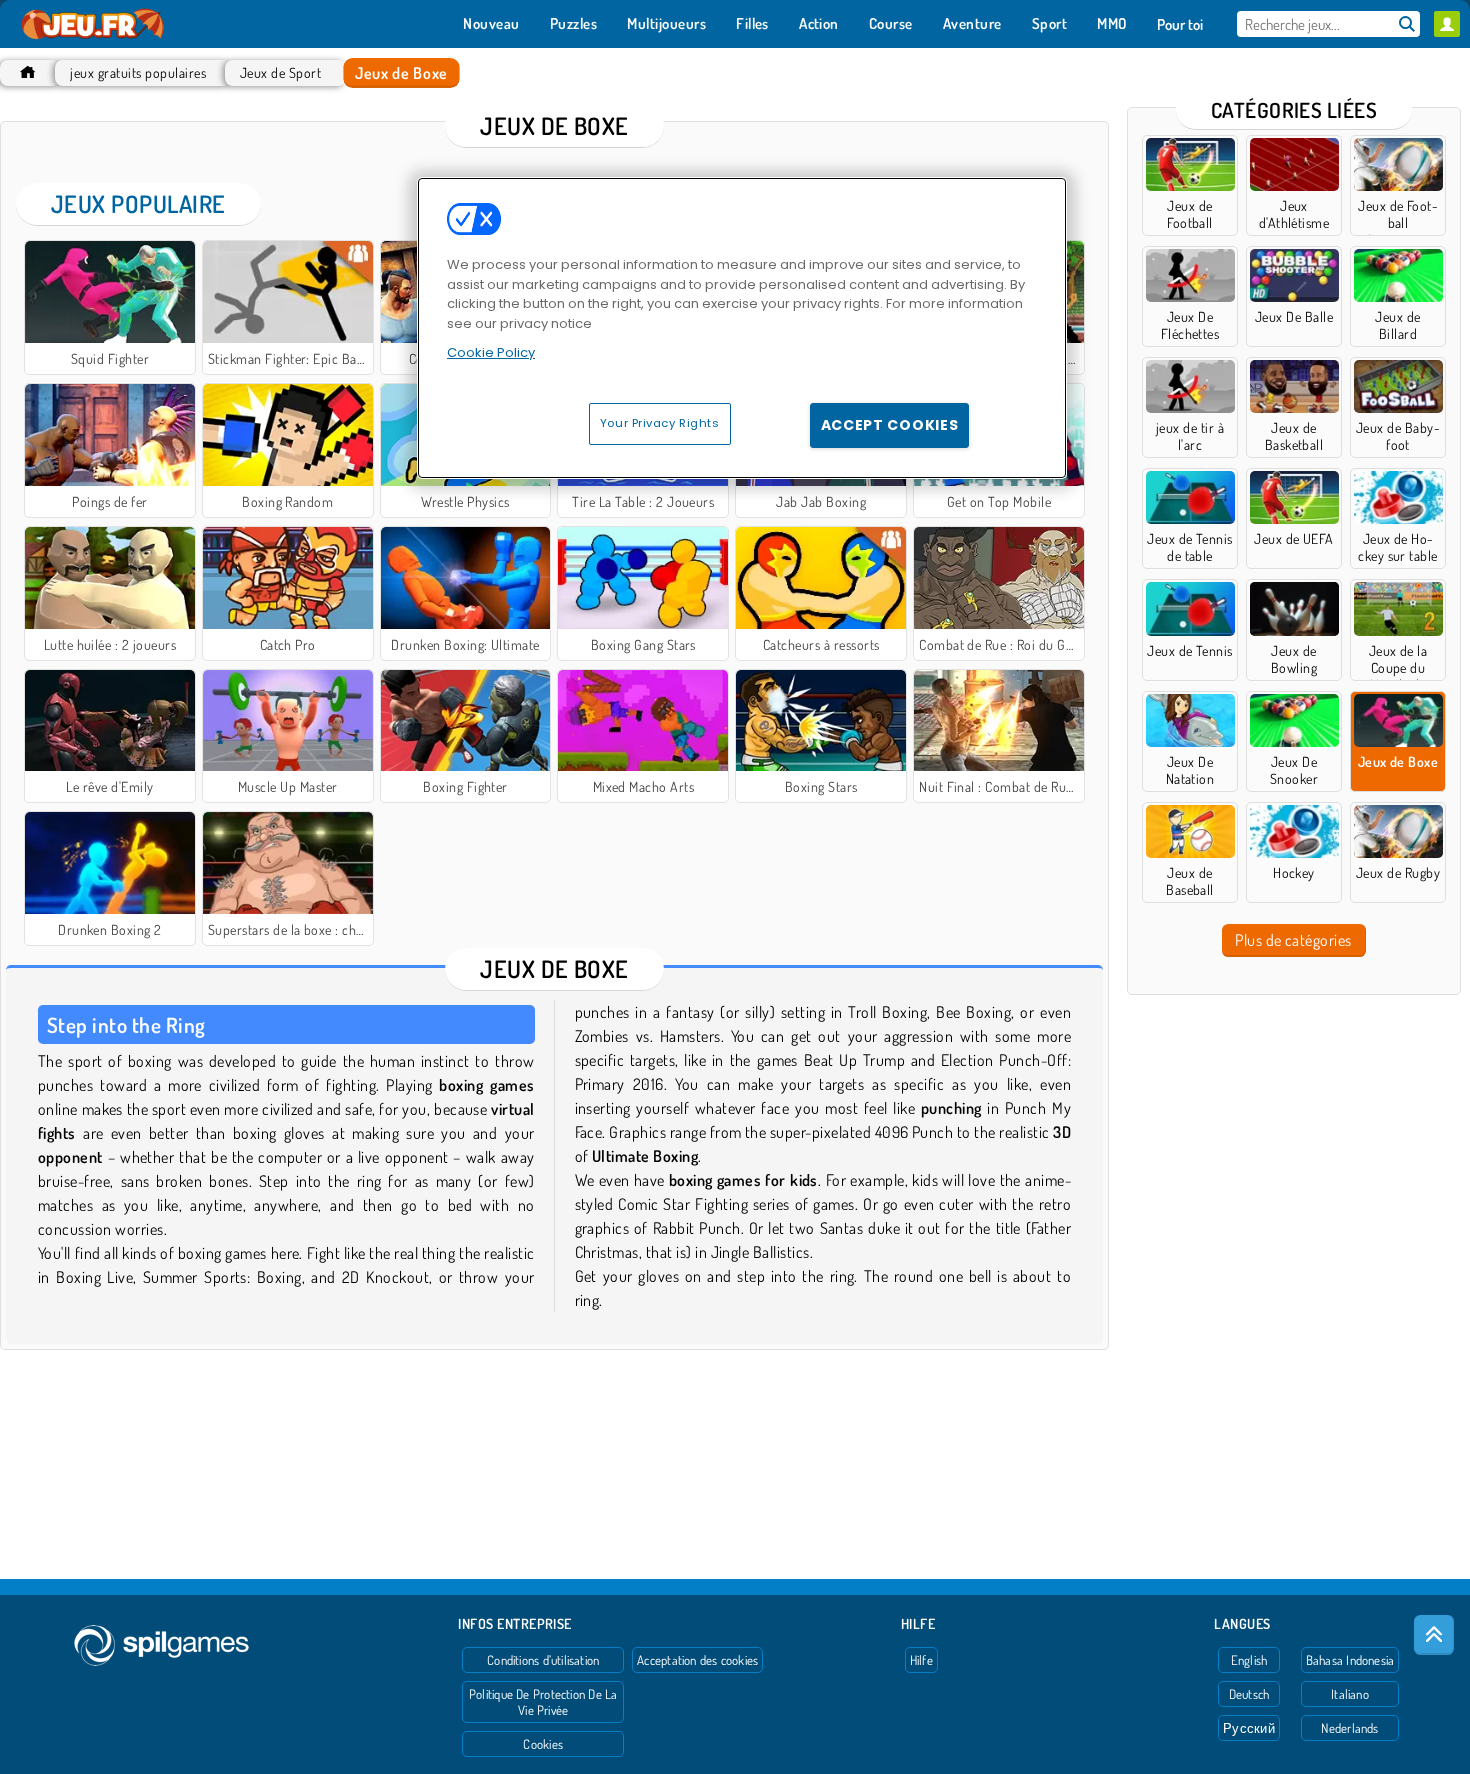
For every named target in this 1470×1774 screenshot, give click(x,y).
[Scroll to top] (1434, 1635)
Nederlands (1349, 1728)
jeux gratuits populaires (138, 72)
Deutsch (1249, 1694)
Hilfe (921, 1660)
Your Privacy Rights (660, 423)
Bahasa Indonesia (1350, 1660)
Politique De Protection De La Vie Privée (543, 1702)
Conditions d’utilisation (543, 1660)
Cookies (543, 1744)
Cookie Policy (491, 352)
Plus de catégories (1293, 940)
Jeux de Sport (280, 72)
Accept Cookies (890, 425)
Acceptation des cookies (697, 1660)
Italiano (1350, 1694)
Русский (1249, 1728)
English (1249, 1660)
